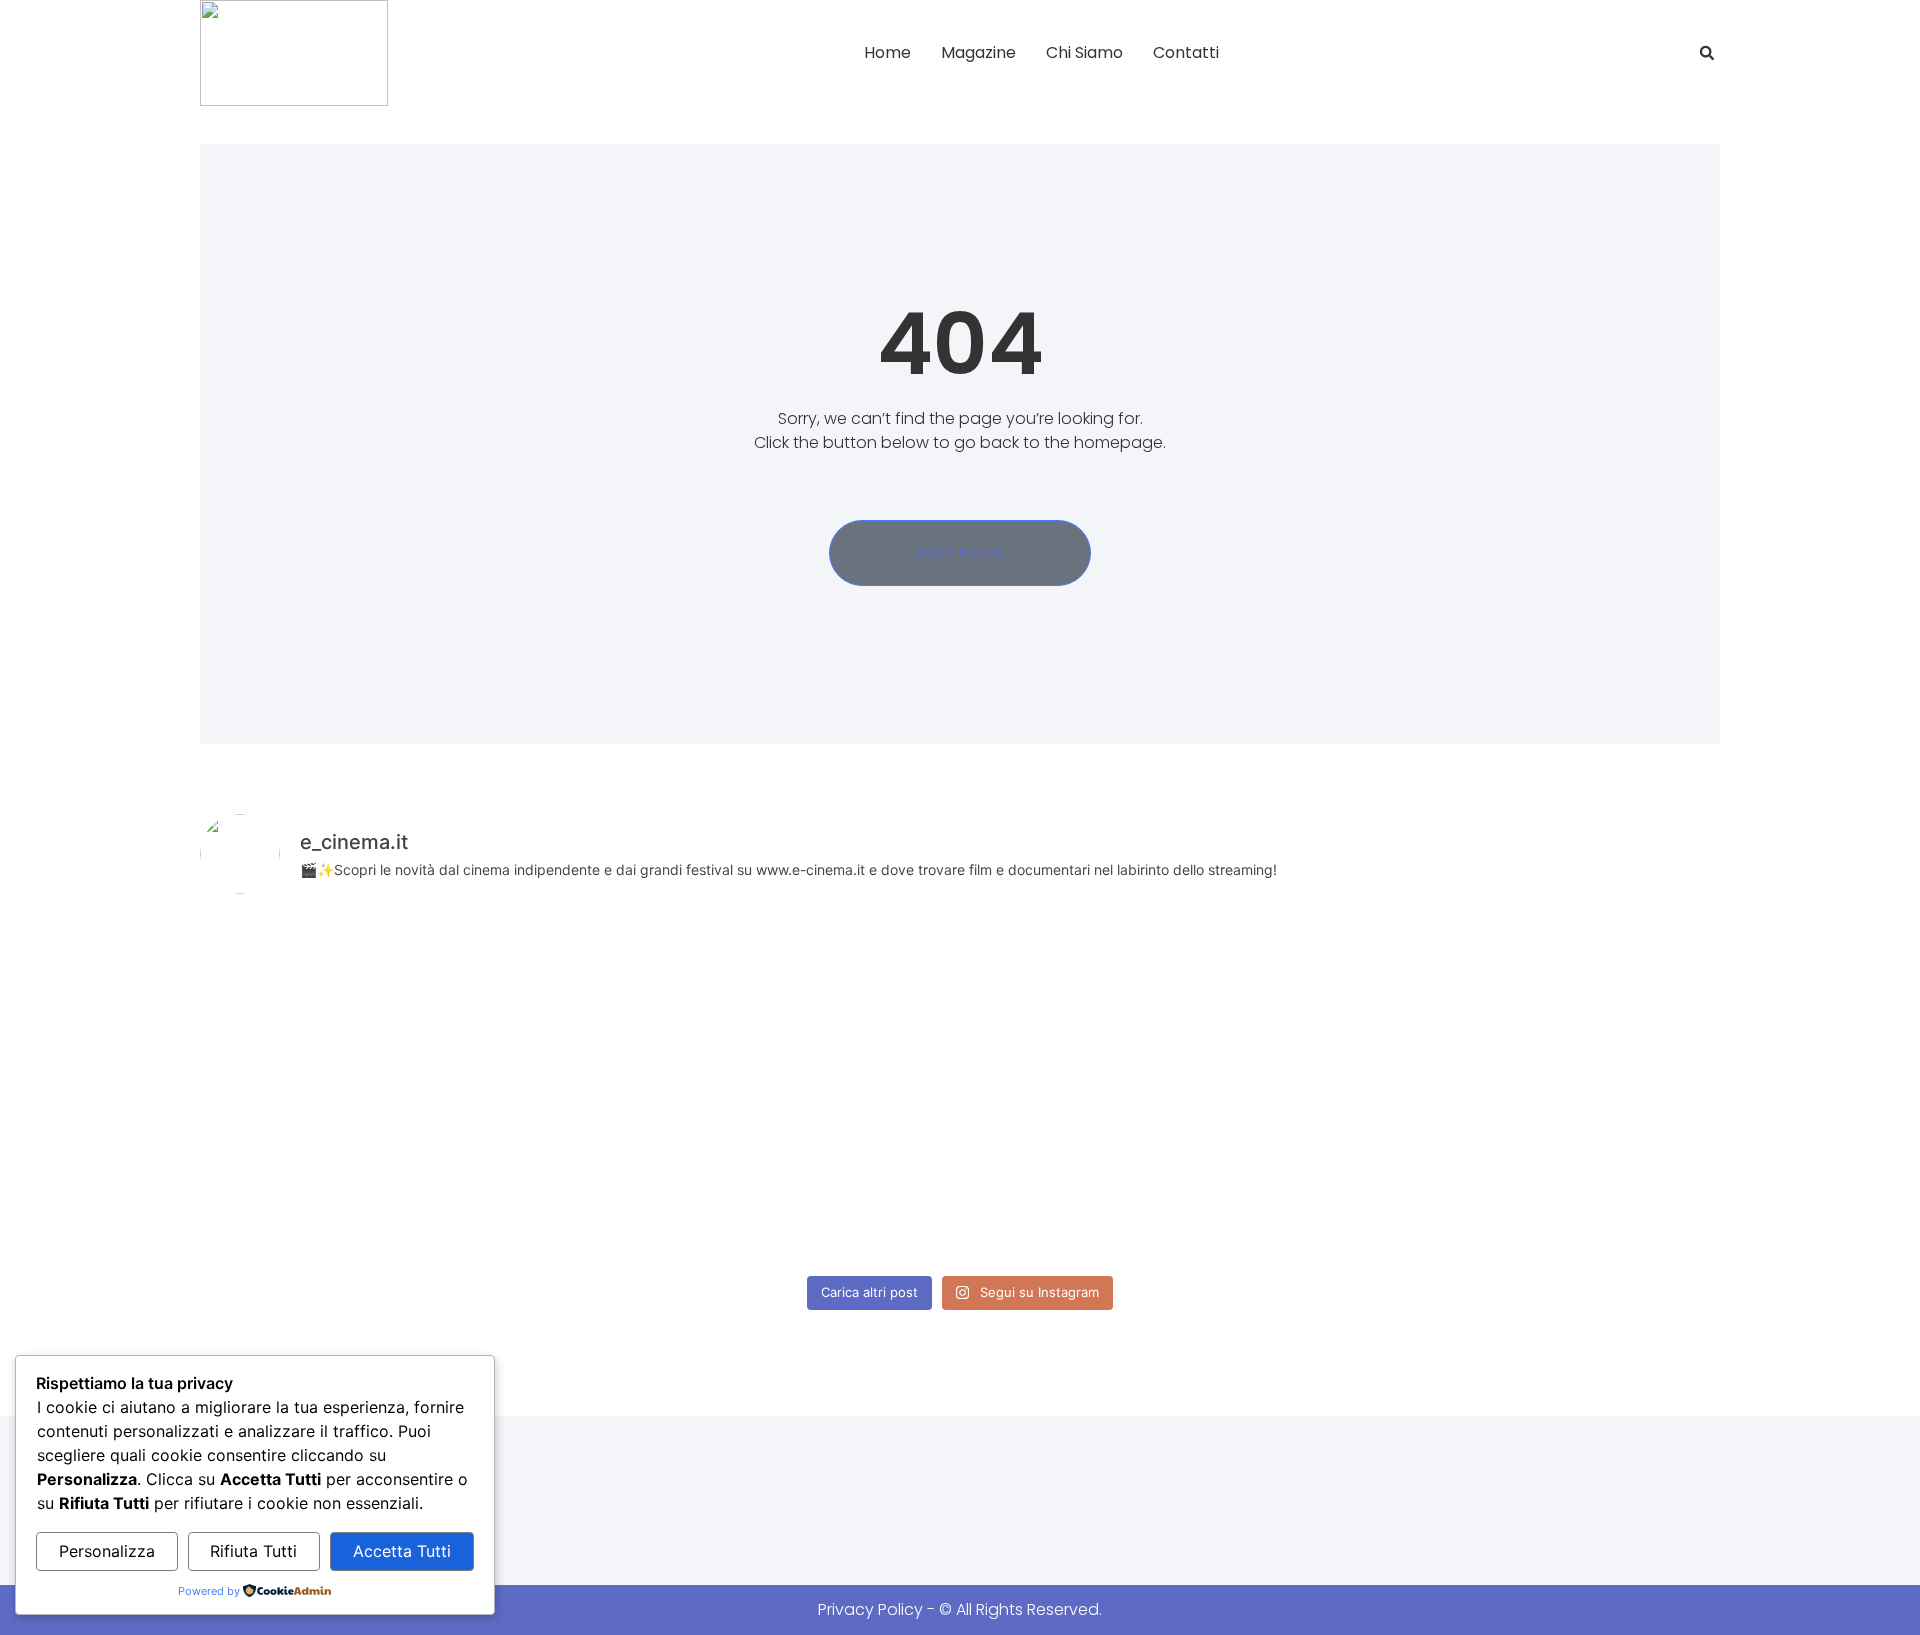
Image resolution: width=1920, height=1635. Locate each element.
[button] (1707, 53)
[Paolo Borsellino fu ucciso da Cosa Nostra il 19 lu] (1266, 1177)
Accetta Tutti (402, 1551)
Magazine (978, 52)
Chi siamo (1084, 52)
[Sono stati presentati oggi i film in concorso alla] (654, 1177)
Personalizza (107, 1551)
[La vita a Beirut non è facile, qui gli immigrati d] (348, 1001)
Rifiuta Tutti (253, 1551)
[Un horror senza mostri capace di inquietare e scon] (1266, 1001)
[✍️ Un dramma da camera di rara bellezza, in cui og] (960, 1177)
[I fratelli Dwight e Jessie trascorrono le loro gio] (1572, 1177)
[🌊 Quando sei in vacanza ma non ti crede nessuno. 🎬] (960, 1001)
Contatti (1186, 52)
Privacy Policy (870, 1609)
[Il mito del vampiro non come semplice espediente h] (348, 1177)
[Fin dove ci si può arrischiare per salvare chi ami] (1572, 1001)
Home (887, 52)
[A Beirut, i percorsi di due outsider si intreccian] (654, 1001)
